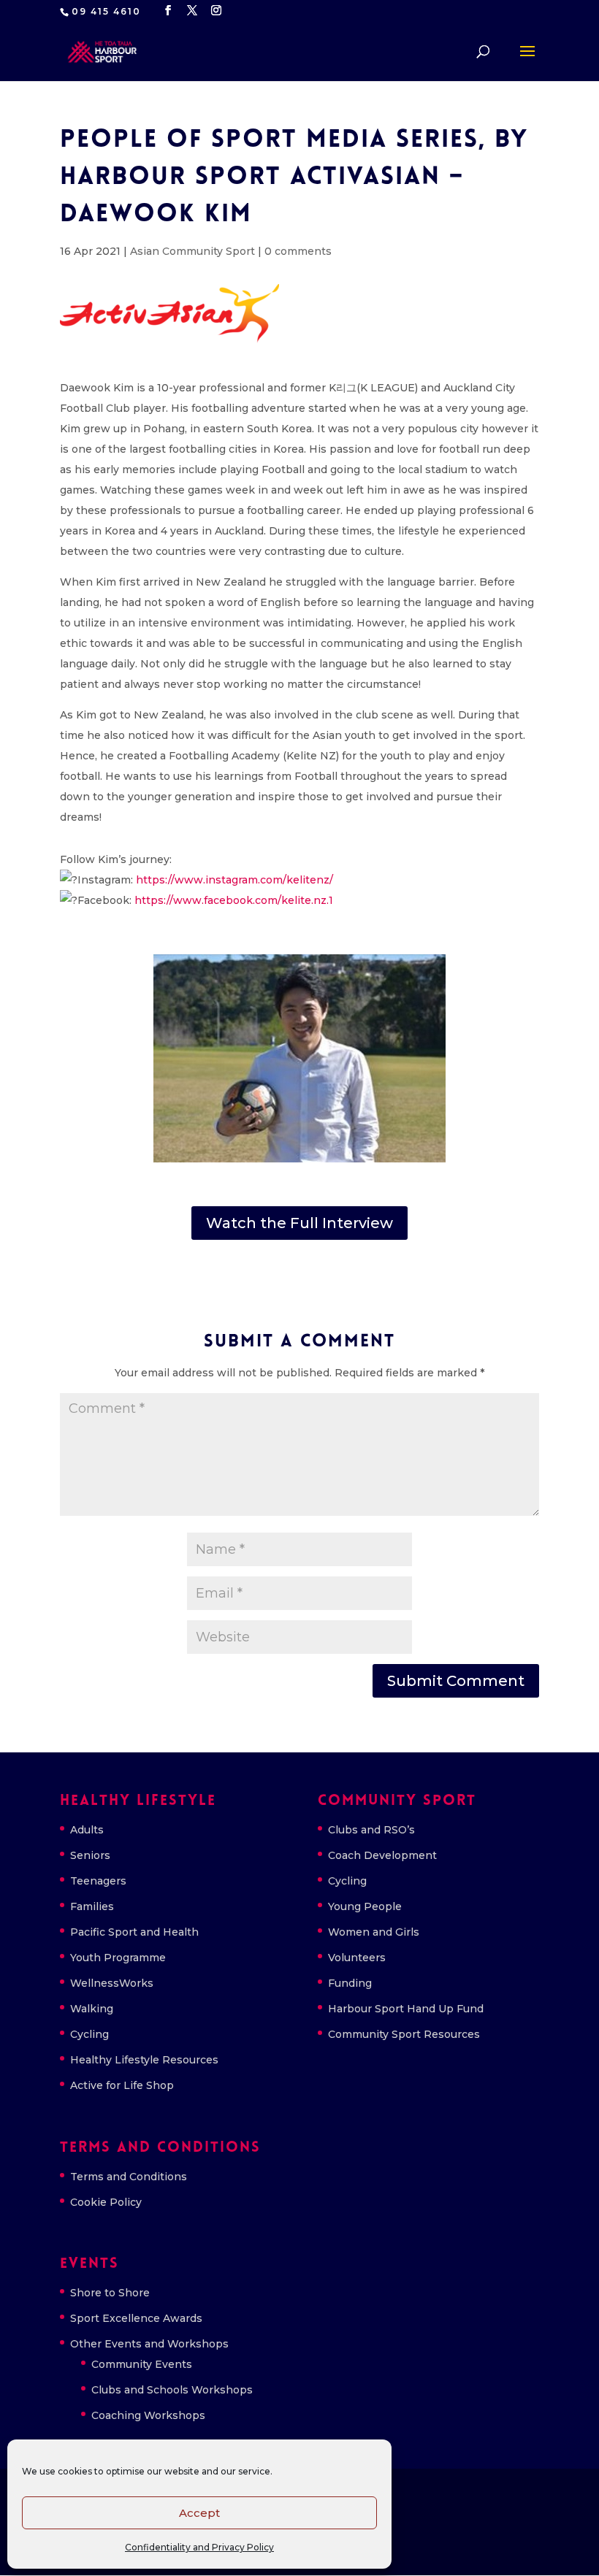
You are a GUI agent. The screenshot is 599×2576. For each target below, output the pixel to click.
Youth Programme (118, 1958)
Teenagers (98, 1881)
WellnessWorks (112, 1983)
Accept (199, 2513)
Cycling (89, 2034)
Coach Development (382, 1855)
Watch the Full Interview (299, 1223)
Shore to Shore (110, 2293)
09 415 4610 (106, 11)
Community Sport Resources (404, 2034)
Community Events (142, 2364)
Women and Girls (374, 1932)
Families (92, 1906)
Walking (92, 2009)
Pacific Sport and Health (134, 1932)
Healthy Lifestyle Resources (144, 2060)
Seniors (90, 1855)
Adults (87, 1830)
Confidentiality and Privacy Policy (199, 2547)
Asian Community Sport (192, 251)
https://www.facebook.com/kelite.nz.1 (234, 900)
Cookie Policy (106, 2202)
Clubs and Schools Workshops (172, 2390)
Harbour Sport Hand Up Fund (406, 2009)
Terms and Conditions (129, 2177)
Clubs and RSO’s (371, 1830)
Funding (350, 1983)
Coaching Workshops (148, 2415)
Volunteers (357, 1958)
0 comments (298, 251)
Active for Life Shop (122, 2085)
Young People (365, 1906)
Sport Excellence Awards (136, 2318)
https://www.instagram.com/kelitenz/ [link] (234, 880)
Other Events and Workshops (149, 2344)
